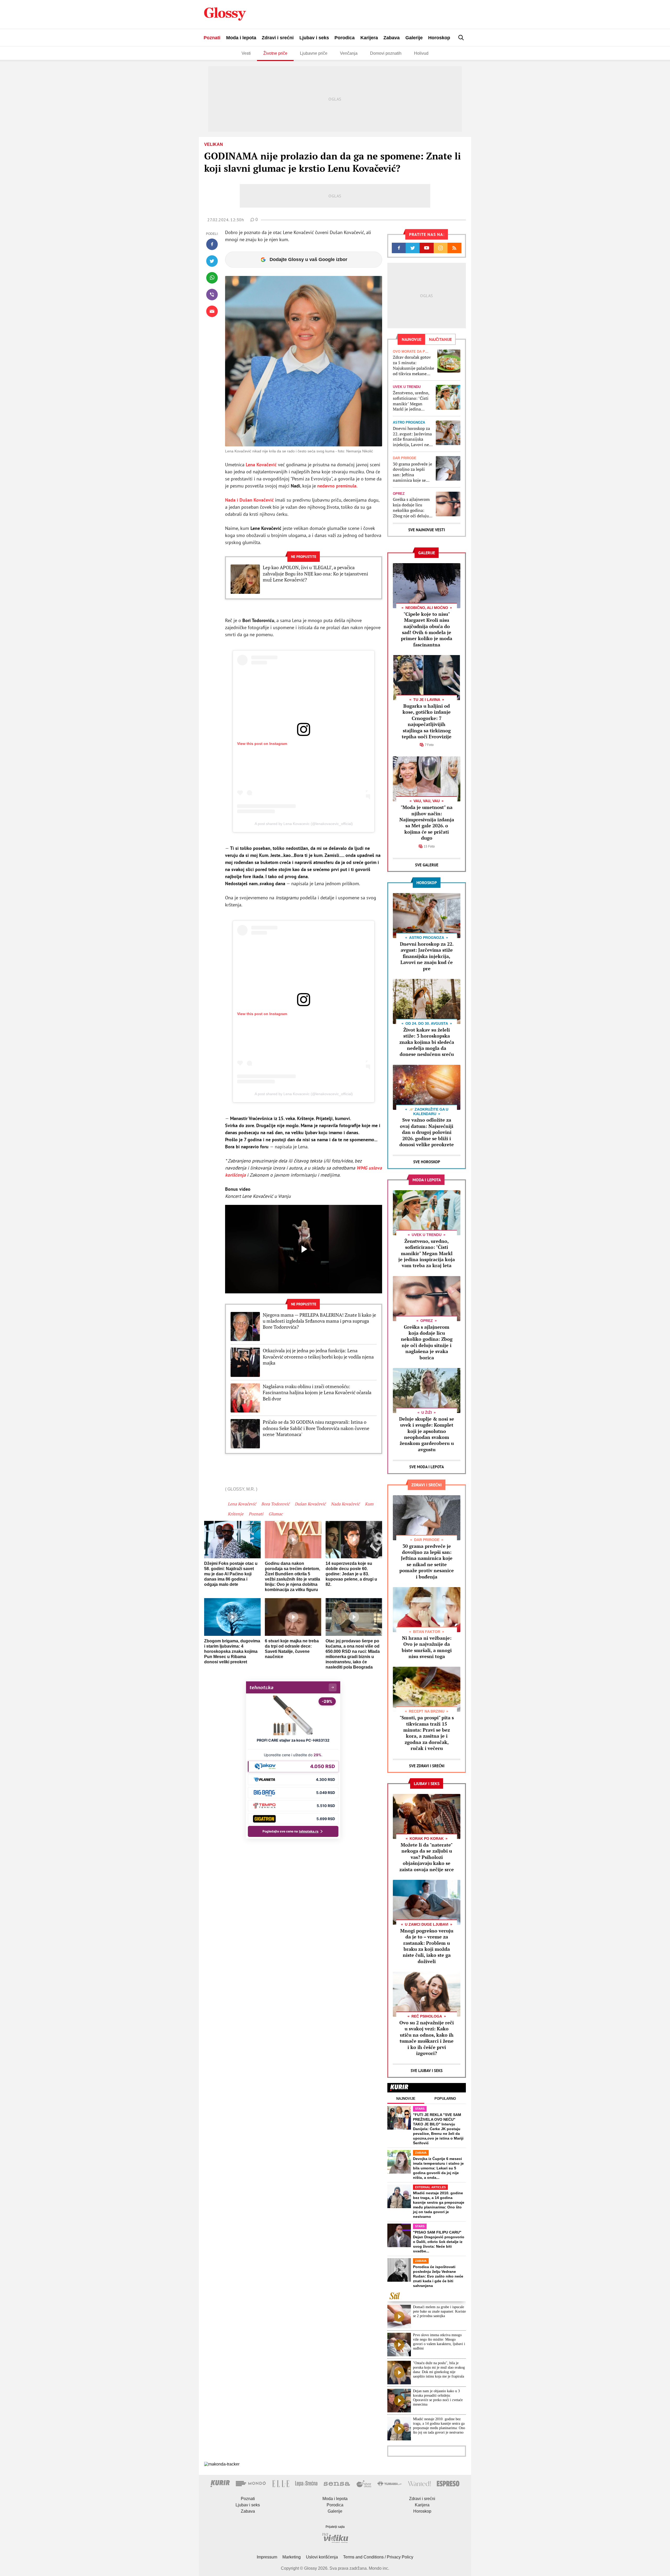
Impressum (267, 2557)
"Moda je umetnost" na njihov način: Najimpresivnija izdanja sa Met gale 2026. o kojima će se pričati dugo (427, 822)
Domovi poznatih (386, 53)
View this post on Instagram (262, 744)
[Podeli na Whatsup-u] (212, 278)
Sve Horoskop (427, 1162)
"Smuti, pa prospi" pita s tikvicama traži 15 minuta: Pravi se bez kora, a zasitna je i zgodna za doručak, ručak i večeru (427, 1733)
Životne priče (275, 53)
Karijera (369, 38)
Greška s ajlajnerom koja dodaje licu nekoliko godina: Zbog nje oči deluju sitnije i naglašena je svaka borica (412, 508)
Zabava (392, 38)
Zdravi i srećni (278, 38)
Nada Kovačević (345, 1504)
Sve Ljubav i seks (427, 2071)
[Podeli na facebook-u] (212, 244)
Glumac (276, 1514)
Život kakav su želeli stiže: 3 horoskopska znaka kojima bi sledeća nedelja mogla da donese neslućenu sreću (427, 1042)
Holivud (421, 53)
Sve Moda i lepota (427, 1467)
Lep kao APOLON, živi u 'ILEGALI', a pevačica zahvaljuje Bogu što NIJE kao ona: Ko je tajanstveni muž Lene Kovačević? (315, 574)
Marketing (292, 2557)
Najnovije (406, 2099)
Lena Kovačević (262, 465)
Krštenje (236, 1514)
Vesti (246, 53)
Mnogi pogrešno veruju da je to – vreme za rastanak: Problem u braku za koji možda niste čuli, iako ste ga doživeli (427, 1946)
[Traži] (461, 38)
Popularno (445, 2099)
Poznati (212, 38)
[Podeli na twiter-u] (212, 261)
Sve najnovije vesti (427, 530)
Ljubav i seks (314, 38)
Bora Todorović (275, 1504)
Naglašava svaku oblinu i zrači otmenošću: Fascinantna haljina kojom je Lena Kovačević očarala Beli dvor (317, 1393)
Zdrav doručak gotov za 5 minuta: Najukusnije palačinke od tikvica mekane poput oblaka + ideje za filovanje (414, 365)
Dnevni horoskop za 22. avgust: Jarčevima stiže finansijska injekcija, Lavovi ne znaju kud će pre (412, 437)
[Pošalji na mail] (212, 311)
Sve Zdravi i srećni (427, 1766)
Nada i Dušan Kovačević (250, 500)
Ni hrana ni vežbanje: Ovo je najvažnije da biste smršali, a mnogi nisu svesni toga (427, 1647)
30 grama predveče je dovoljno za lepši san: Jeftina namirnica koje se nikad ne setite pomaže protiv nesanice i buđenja (412, 472)
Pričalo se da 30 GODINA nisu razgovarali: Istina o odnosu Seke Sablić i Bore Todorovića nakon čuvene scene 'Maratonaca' (316, 1428)
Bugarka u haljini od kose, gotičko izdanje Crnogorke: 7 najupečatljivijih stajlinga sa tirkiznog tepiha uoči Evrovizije (427, 721)
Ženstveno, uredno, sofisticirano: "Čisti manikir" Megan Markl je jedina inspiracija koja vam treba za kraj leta (412, 401)
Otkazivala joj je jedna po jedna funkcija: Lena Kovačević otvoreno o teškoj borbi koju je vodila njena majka (318, 1357)
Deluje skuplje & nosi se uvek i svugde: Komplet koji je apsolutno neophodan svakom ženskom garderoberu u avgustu (427, 1434)
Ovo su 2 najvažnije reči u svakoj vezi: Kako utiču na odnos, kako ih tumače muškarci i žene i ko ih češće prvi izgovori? (427, 2038)
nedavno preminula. (337, 486)
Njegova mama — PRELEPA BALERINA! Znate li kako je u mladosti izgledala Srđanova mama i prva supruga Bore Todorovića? (319, 1321)
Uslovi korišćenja (322, 2557)
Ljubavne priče (314, 53)
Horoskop (439, 38)
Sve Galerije (427, 865)
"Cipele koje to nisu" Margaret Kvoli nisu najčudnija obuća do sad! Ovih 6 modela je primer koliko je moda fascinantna (427, 629)
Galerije (414, 38)
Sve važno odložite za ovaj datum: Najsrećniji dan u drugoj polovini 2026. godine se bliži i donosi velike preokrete (427, 1132)
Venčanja (349, 53)
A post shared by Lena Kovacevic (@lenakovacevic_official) (304, 824)
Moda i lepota (241, 38)
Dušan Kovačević (310, 1504)
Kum (369, 1504)
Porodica (345, 38)
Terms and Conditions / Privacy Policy (378, 2557)
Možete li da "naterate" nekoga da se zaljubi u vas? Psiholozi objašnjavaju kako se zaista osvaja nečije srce (427, 1857)
